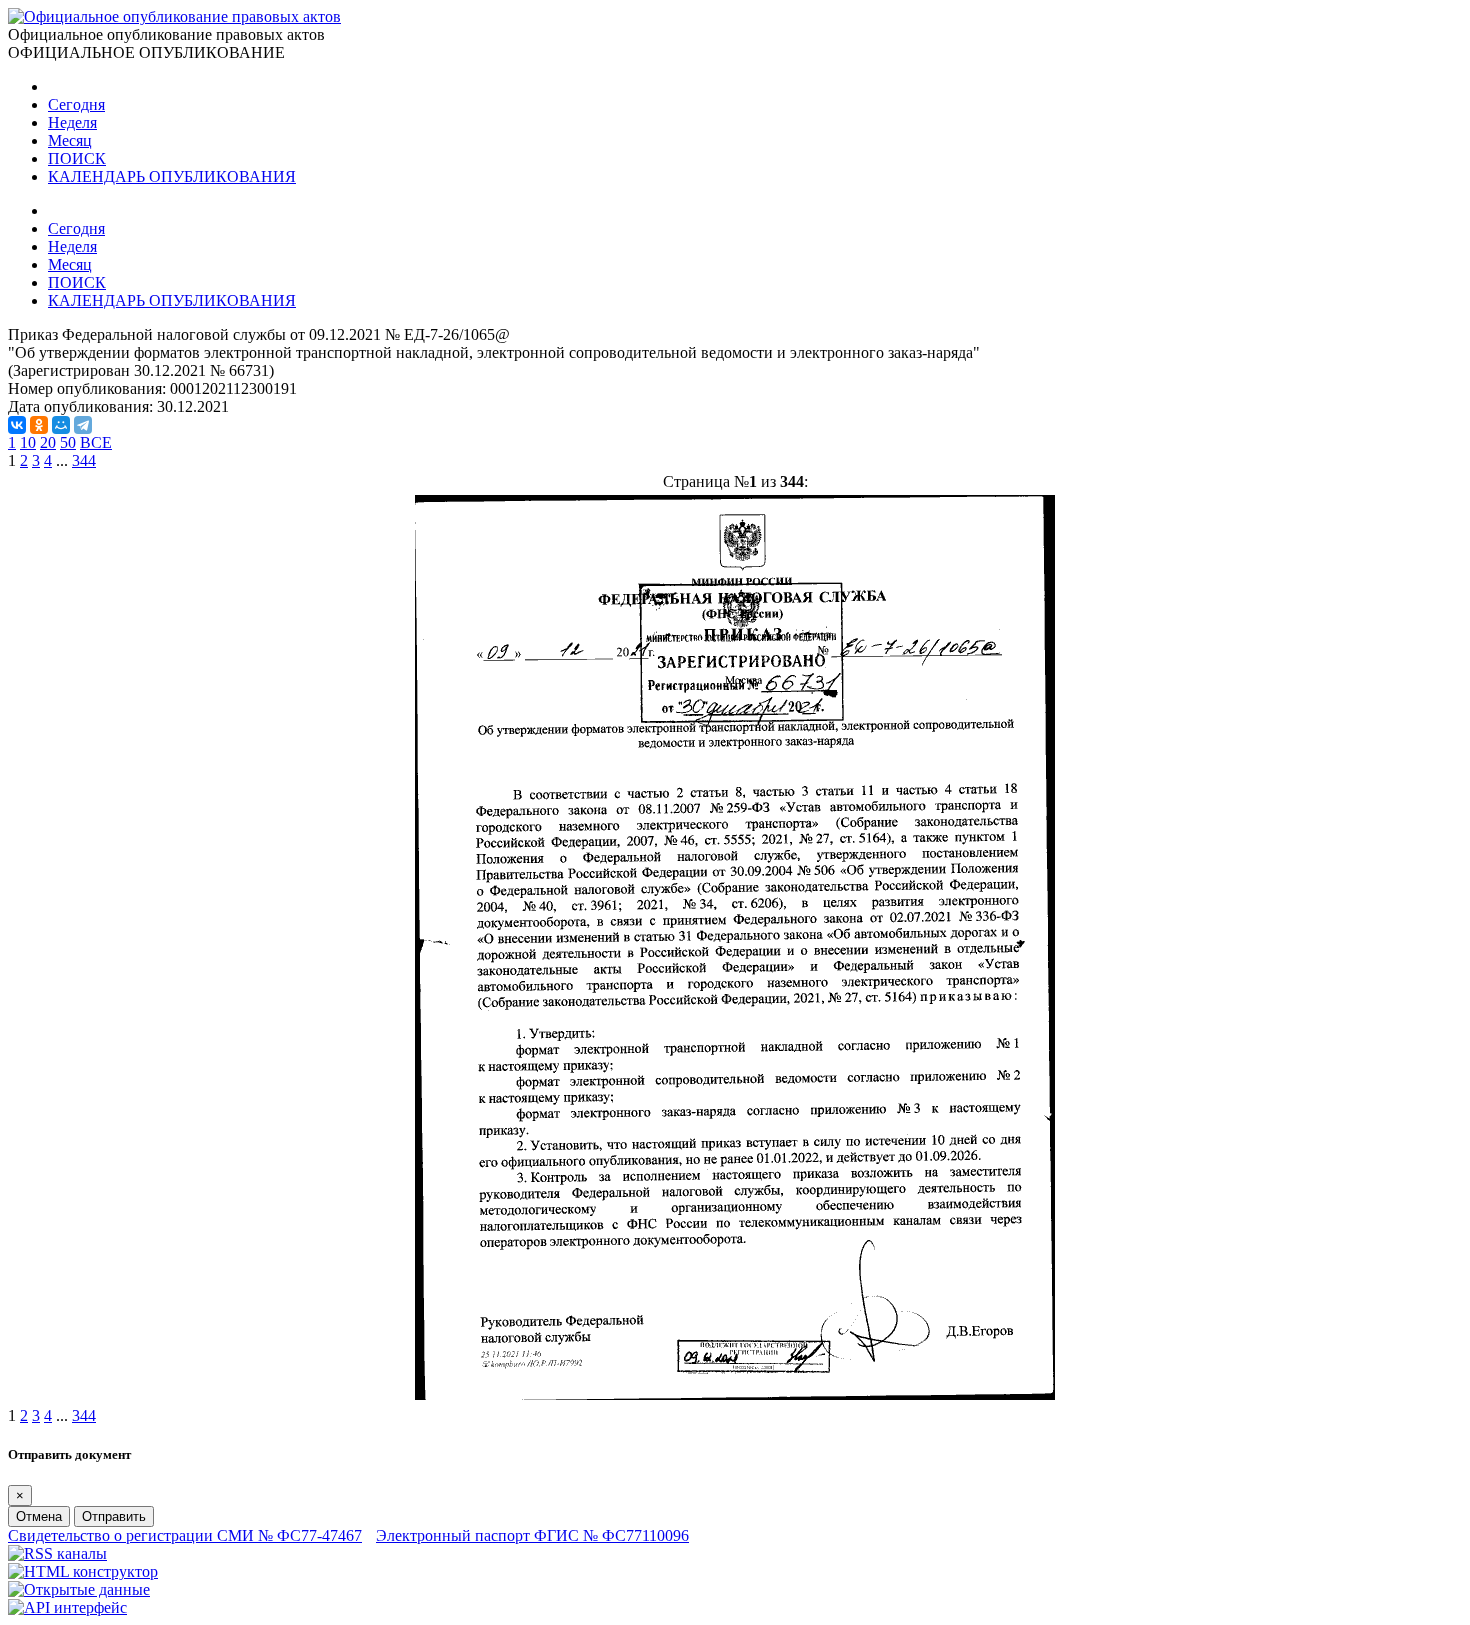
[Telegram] (83, 425)
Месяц (70, 140)
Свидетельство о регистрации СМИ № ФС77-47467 (185, 1535)
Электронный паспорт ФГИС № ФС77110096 (532, 1535)
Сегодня (76, 104)
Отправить (114, 1516)
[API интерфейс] (67, 1607)
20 (48, 442)
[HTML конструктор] (83, 1571)
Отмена (39, 1516)
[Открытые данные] (79, 1589)
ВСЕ (96, 442)
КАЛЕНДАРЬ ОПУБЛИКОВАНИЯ (172, 176)
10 (28, 442)
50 (68, 442)
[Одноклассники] (39, 425)
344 (84, 460)
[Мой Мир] (61, 425)
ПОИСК (77, 158)
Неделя (72, 122)
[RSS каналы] (57, 1553)
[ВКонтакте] (17, 425)
